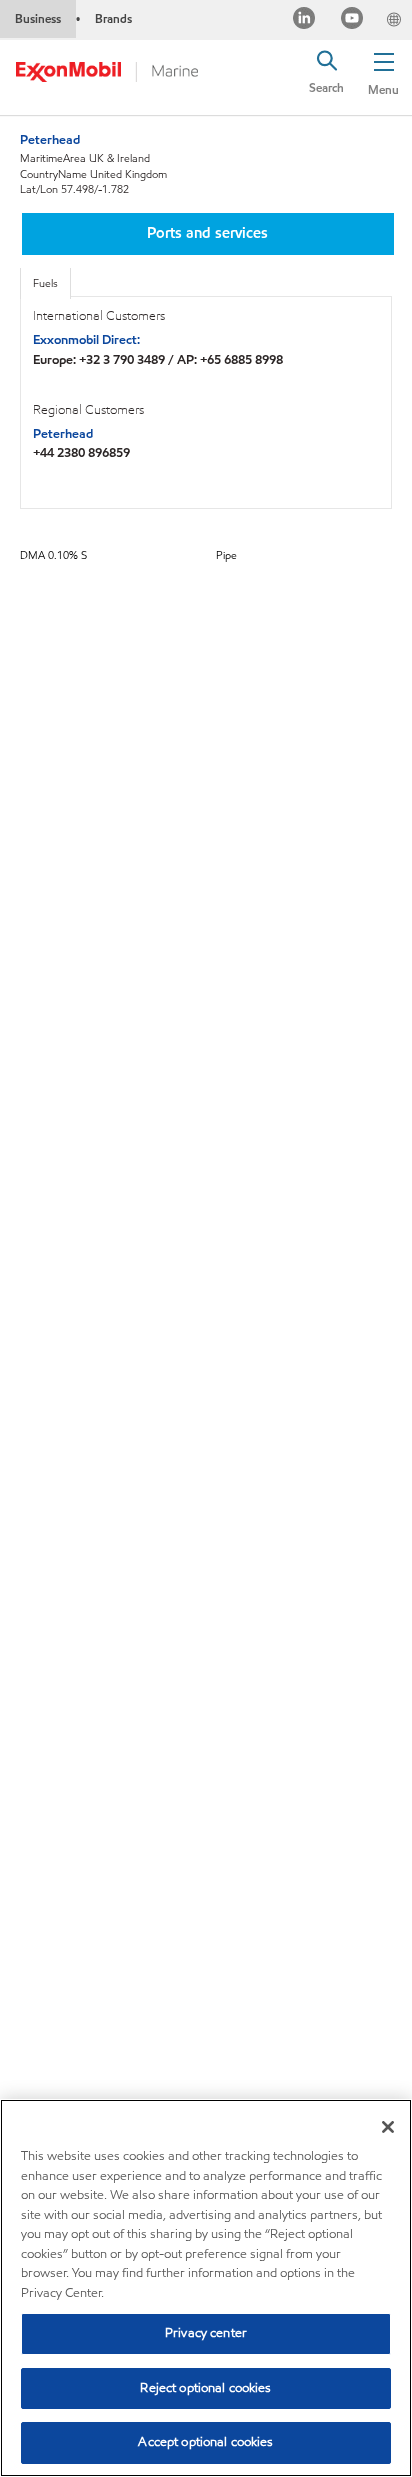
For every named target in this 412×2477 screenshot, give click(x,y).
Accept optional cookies (205, 2442)
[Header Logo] (107, 72)
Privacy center (206, 2333)
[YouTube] (352, 20)
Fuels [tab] (45, 283)
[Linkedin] (304, 20)
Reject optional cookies (205, 2388)
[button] (383, 75)
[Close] (388, 2127)
